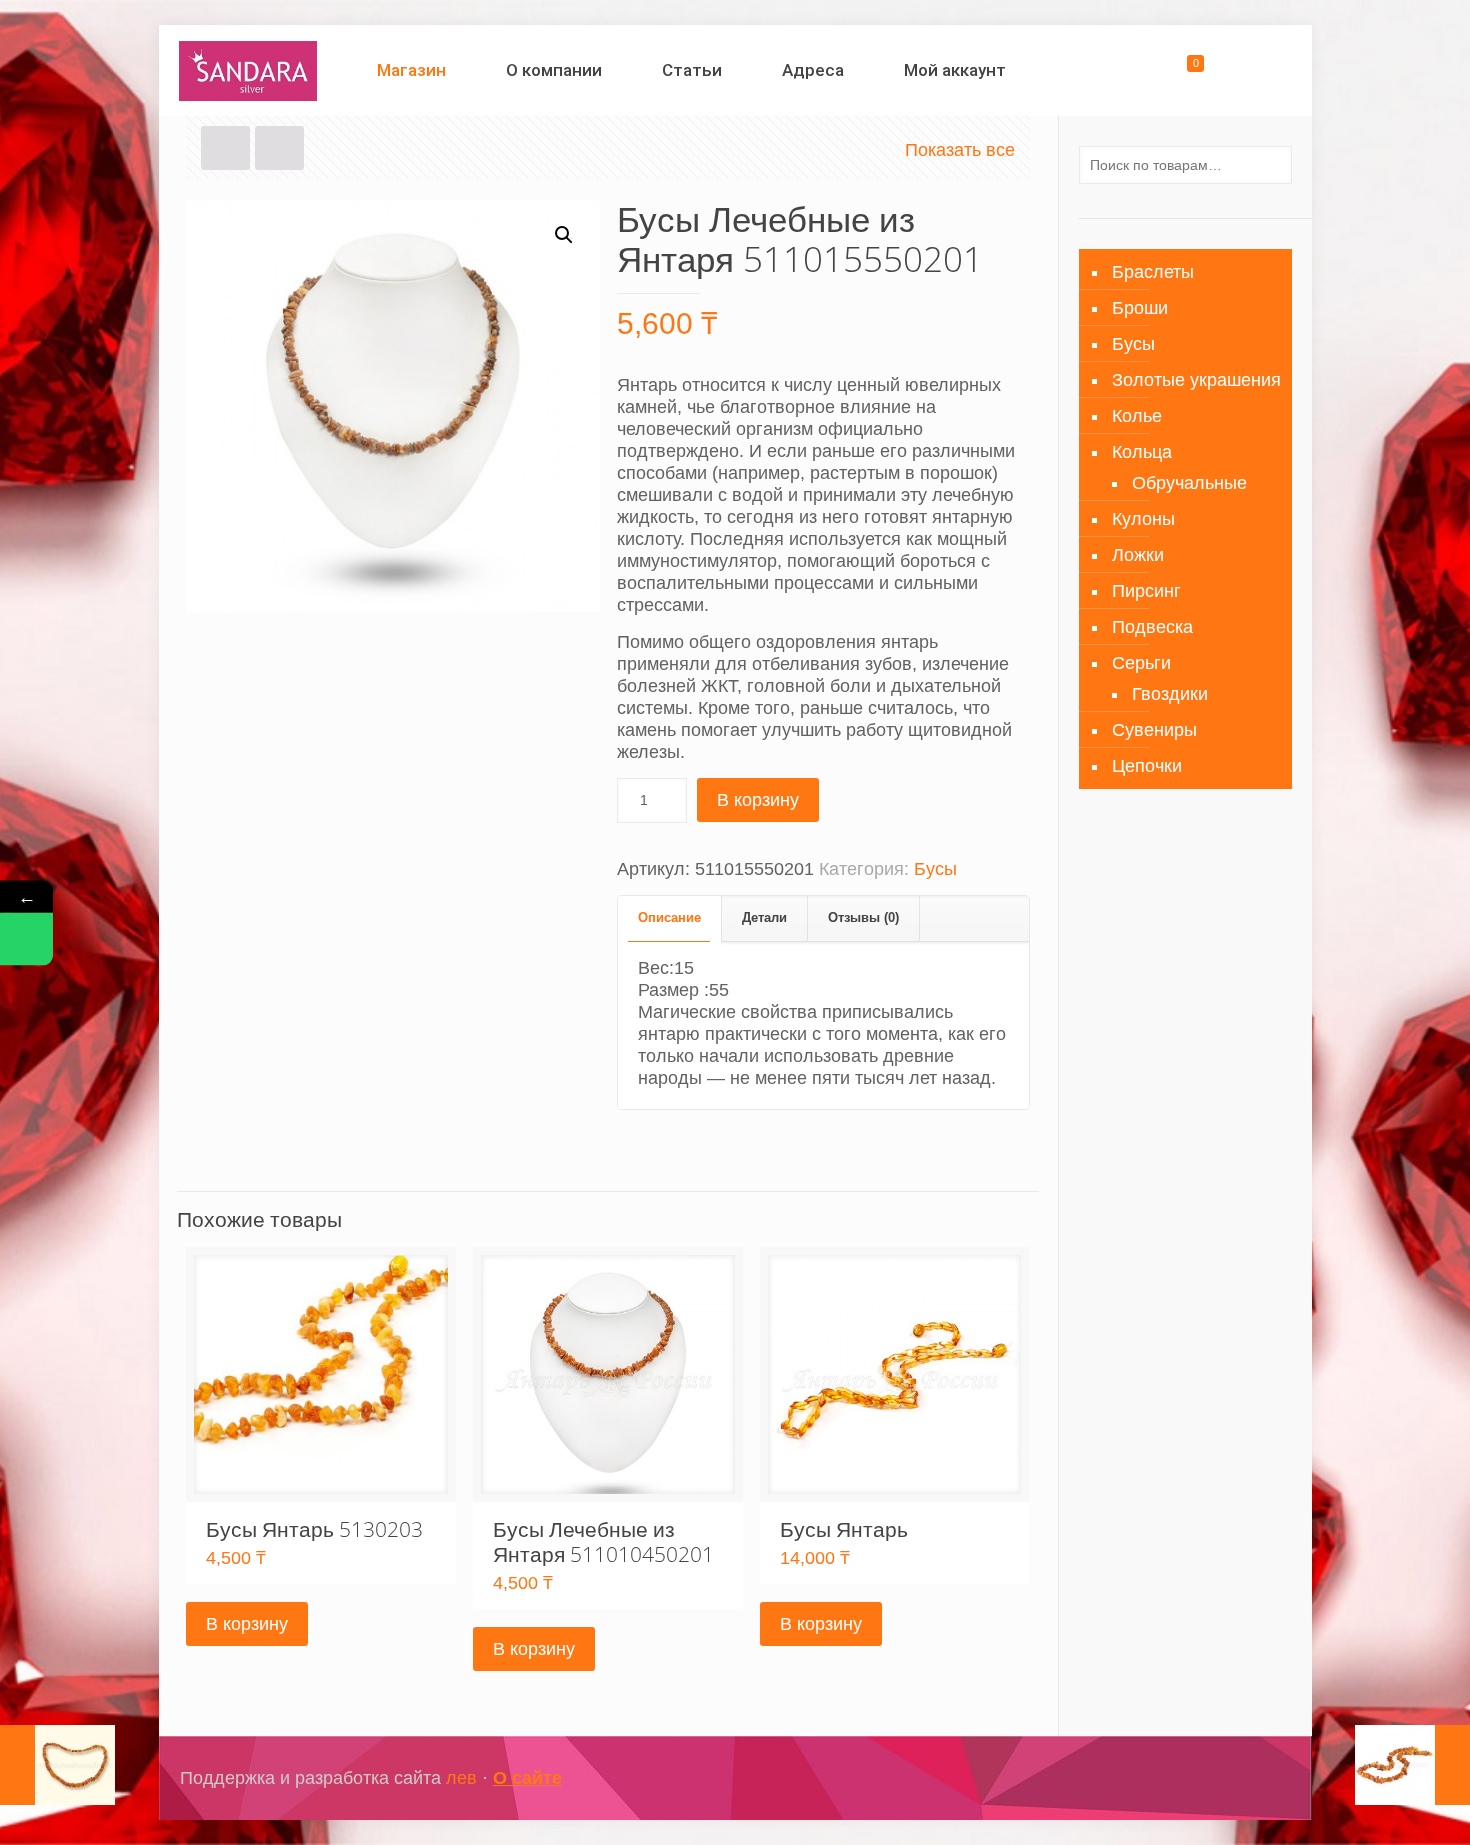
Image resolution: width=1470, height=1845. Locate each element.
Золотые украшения (1196, 380)
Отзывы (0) (863, 917)
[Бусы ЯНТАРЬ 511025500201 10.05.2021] (1412, 1765)
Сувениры (1154, 730)
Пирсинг (1146, 591)
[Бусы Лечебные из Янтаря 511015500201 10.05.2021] (57, 1765)
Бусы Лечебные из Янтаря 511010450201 (603, 1541)
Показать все (960, 150)
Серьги (1141, 663)
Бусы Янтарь (844, 1529)
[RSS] (1259, 1778)
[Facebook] (1178, 1778)
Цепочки (1147, 766)
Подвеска (1152, 627)
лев (461, 1778)
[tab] (670, 918)
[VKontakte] (1232, 1778)
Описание (669, 917)
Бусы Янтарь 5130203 (314, 1529)
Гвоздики (1170, 694)
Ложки (1138, 555)
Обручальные (1189, 483)
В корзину (758, 800)
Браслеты (1153, 272)
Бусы (935, 869)
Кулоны (1143, 519)
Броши (1140, 308)
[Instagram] (1205, 1778)
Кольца (1142, 452)
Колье (1137, 416)
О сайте (527, 1778)
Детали (764, 917)
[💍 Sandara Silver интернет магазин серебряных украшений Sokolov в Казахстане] (248, 70)
